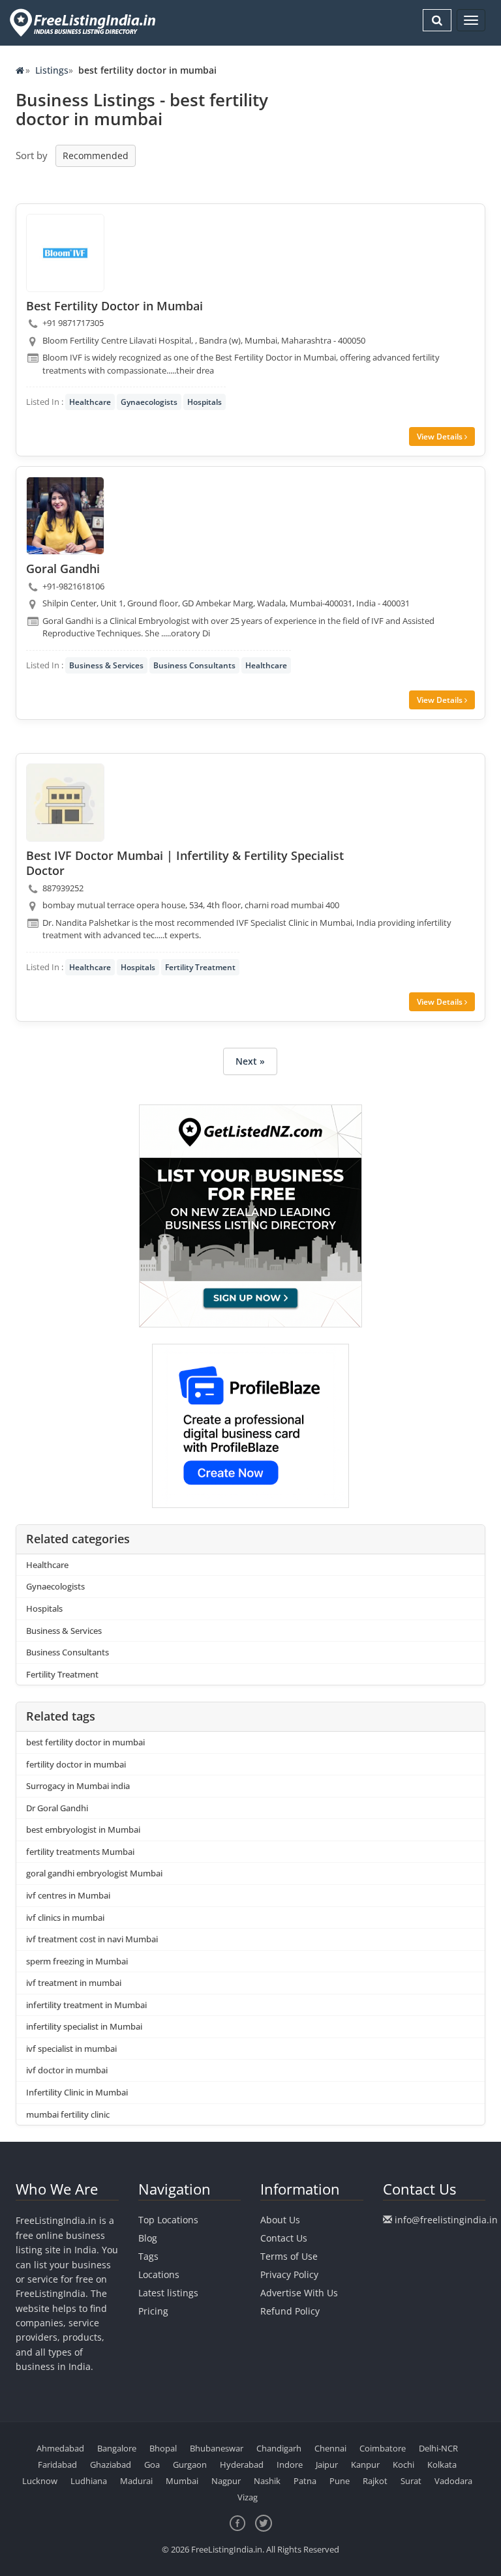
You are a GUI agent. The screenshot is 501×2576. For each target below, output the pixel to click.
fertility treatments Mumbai (80, 1852)
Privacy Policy (289, 2274)
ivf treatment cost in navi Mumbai (92, 1939)
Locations (159, 2274)
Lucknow (40, 2481)
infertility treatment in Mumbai (86, 2005)
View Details (441, 437)
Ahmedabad (60, 2448)
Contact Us (284, 2238)
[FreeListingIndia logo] (84, 22)
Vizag (248, 2497)
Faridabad (57, 2465)
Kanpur (365, 2465)
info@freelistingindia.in (446, 2220)
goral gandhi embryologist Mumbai (94, 1873)
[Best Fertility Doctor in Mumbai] (65, 253)
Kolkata (442, 2465)
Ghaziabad (111, 2465)
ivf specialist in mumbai (71, 2049)
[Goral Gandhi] (65, 516)
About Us (280, 2220)
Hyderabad (242, 2465)
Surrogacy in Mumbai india (78, 1786)
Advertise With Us (299, 2293)
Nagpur (226, 2481)
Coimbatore (383, 2448)
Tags (148, 2256)
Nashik (267, 2481)
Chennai (330, 2448)
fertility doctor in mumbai (76, 1764)
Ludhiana (89, 2481)
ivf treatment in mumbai (74, 1983)
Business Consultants (194, 665)
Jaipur (327, 2465)
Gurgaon (190, 2465)
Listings (52, 70)
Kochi (403, 2465)
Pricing (153, 2311)
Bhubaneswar (217, 2448)
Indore (290, 2465)
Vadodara (453, 2481)
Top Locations (168, 2220)
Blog (148, 2238)
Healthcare (90, 402)
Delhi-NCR (438, 2448)
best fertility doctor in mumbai (85, 1742)
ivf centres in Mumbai (68, 1895)
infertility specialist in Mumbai (84, 2026)
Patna (305, 2481)
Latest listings (168, 2293)
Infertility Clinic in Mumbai (77, 2092)
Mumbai (182, 2481)
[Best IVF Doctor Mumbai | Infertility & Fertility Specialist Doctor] (65, 803)
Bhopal (163, 2448)
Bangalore (117, 2448)
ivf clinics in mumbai (65, 1917)
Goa (152, 2465)
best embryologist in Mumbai (83, 1829)
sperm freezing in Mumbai (77, 1961)
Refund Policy (290, 2311)
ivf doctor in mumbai (67, 2070)
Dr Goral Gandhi (57, 1808)
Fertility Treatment (200, 967)
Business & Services (106, 665)
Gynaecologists (149, 402)
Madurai (136, 2481)
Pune (340, 2481)
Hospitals (205, 402)
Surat (411, 2481)
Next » (250, 1061)
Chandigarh (279, 2448)
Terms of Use (289, 2256)
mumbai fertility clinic (68, 2114)
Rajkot (375, 2481)
